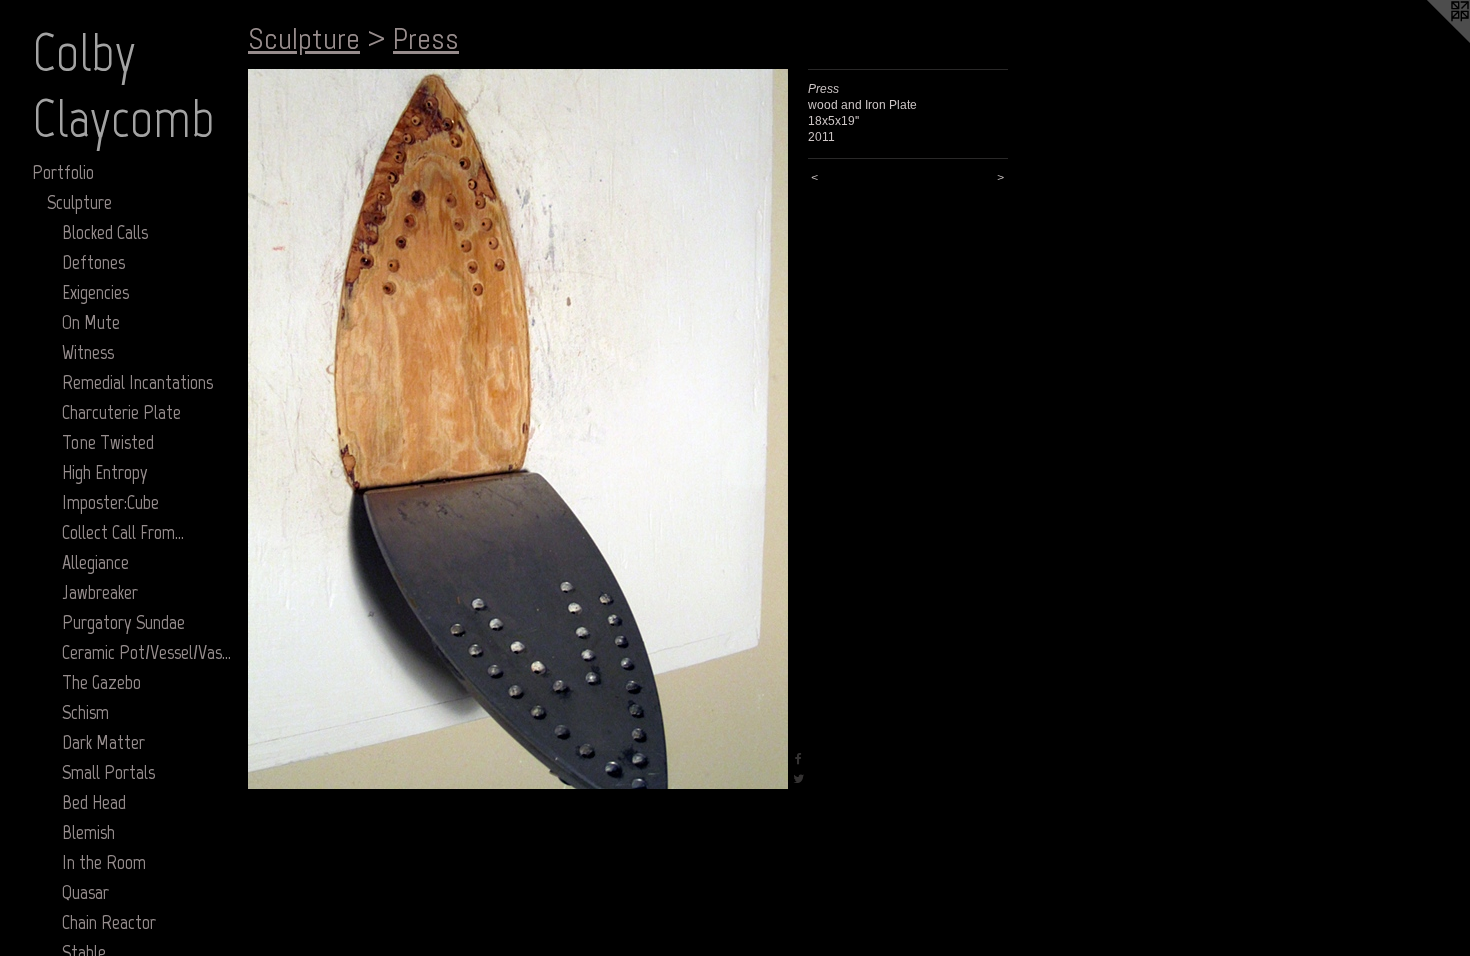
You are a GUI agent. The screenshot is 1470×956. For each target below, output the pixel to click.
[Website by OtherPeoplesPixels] (1430, 40)
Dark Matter (103, 742)
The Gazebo (101, 682)
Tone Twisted (108, 442)
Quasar (85, 892)
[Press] (518, 429)
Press (426, 39)
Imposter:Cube (110, 502)
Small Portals (108, 772)
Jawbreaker (100, 592)
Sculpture (79, 202)
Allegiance (95, 562)
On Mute (91, 322)
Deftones (93, 262)
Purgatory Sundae (123, 622)
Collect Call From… (123, 532)
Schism (85, 712)
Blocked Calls (105, 232)
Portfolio (63, 172)
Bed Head (94, 802)
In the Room (104, 862)
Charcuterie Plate (121, 412)
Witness (88, 352)
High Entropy (105, 472)
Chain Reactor (109, 922)
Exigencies (95, 292)
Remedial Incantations (137, 382)
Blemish (88, 832)
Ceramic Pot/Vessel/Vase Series (147, 652)
